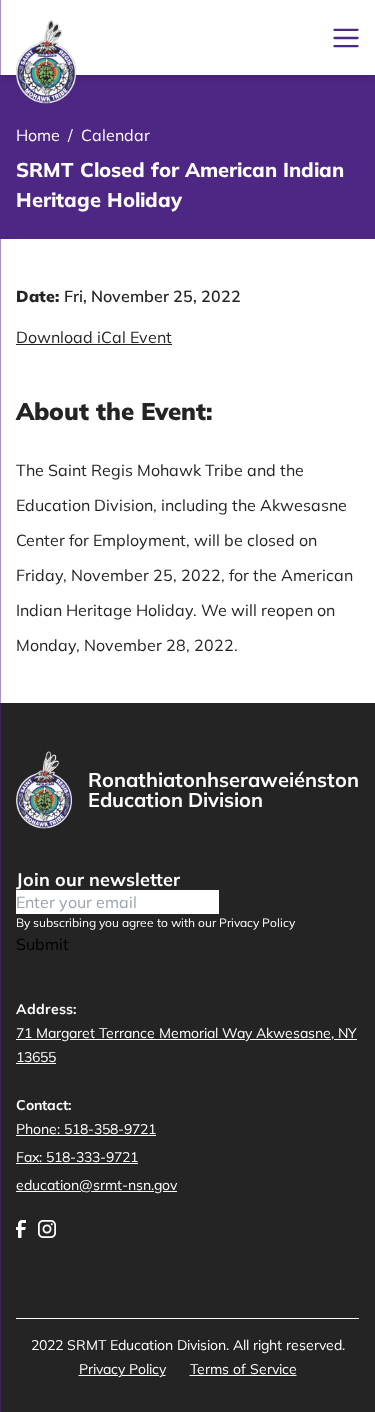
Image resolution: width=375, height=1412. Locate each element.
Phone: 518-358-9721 (86, 1129)
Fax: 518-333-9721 (77, 1157)
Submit (42, 944)
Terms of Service (243, 1369)
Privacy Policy (122, 1369)
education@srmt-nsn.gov (96, 1185)
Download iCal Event (94, 337)
